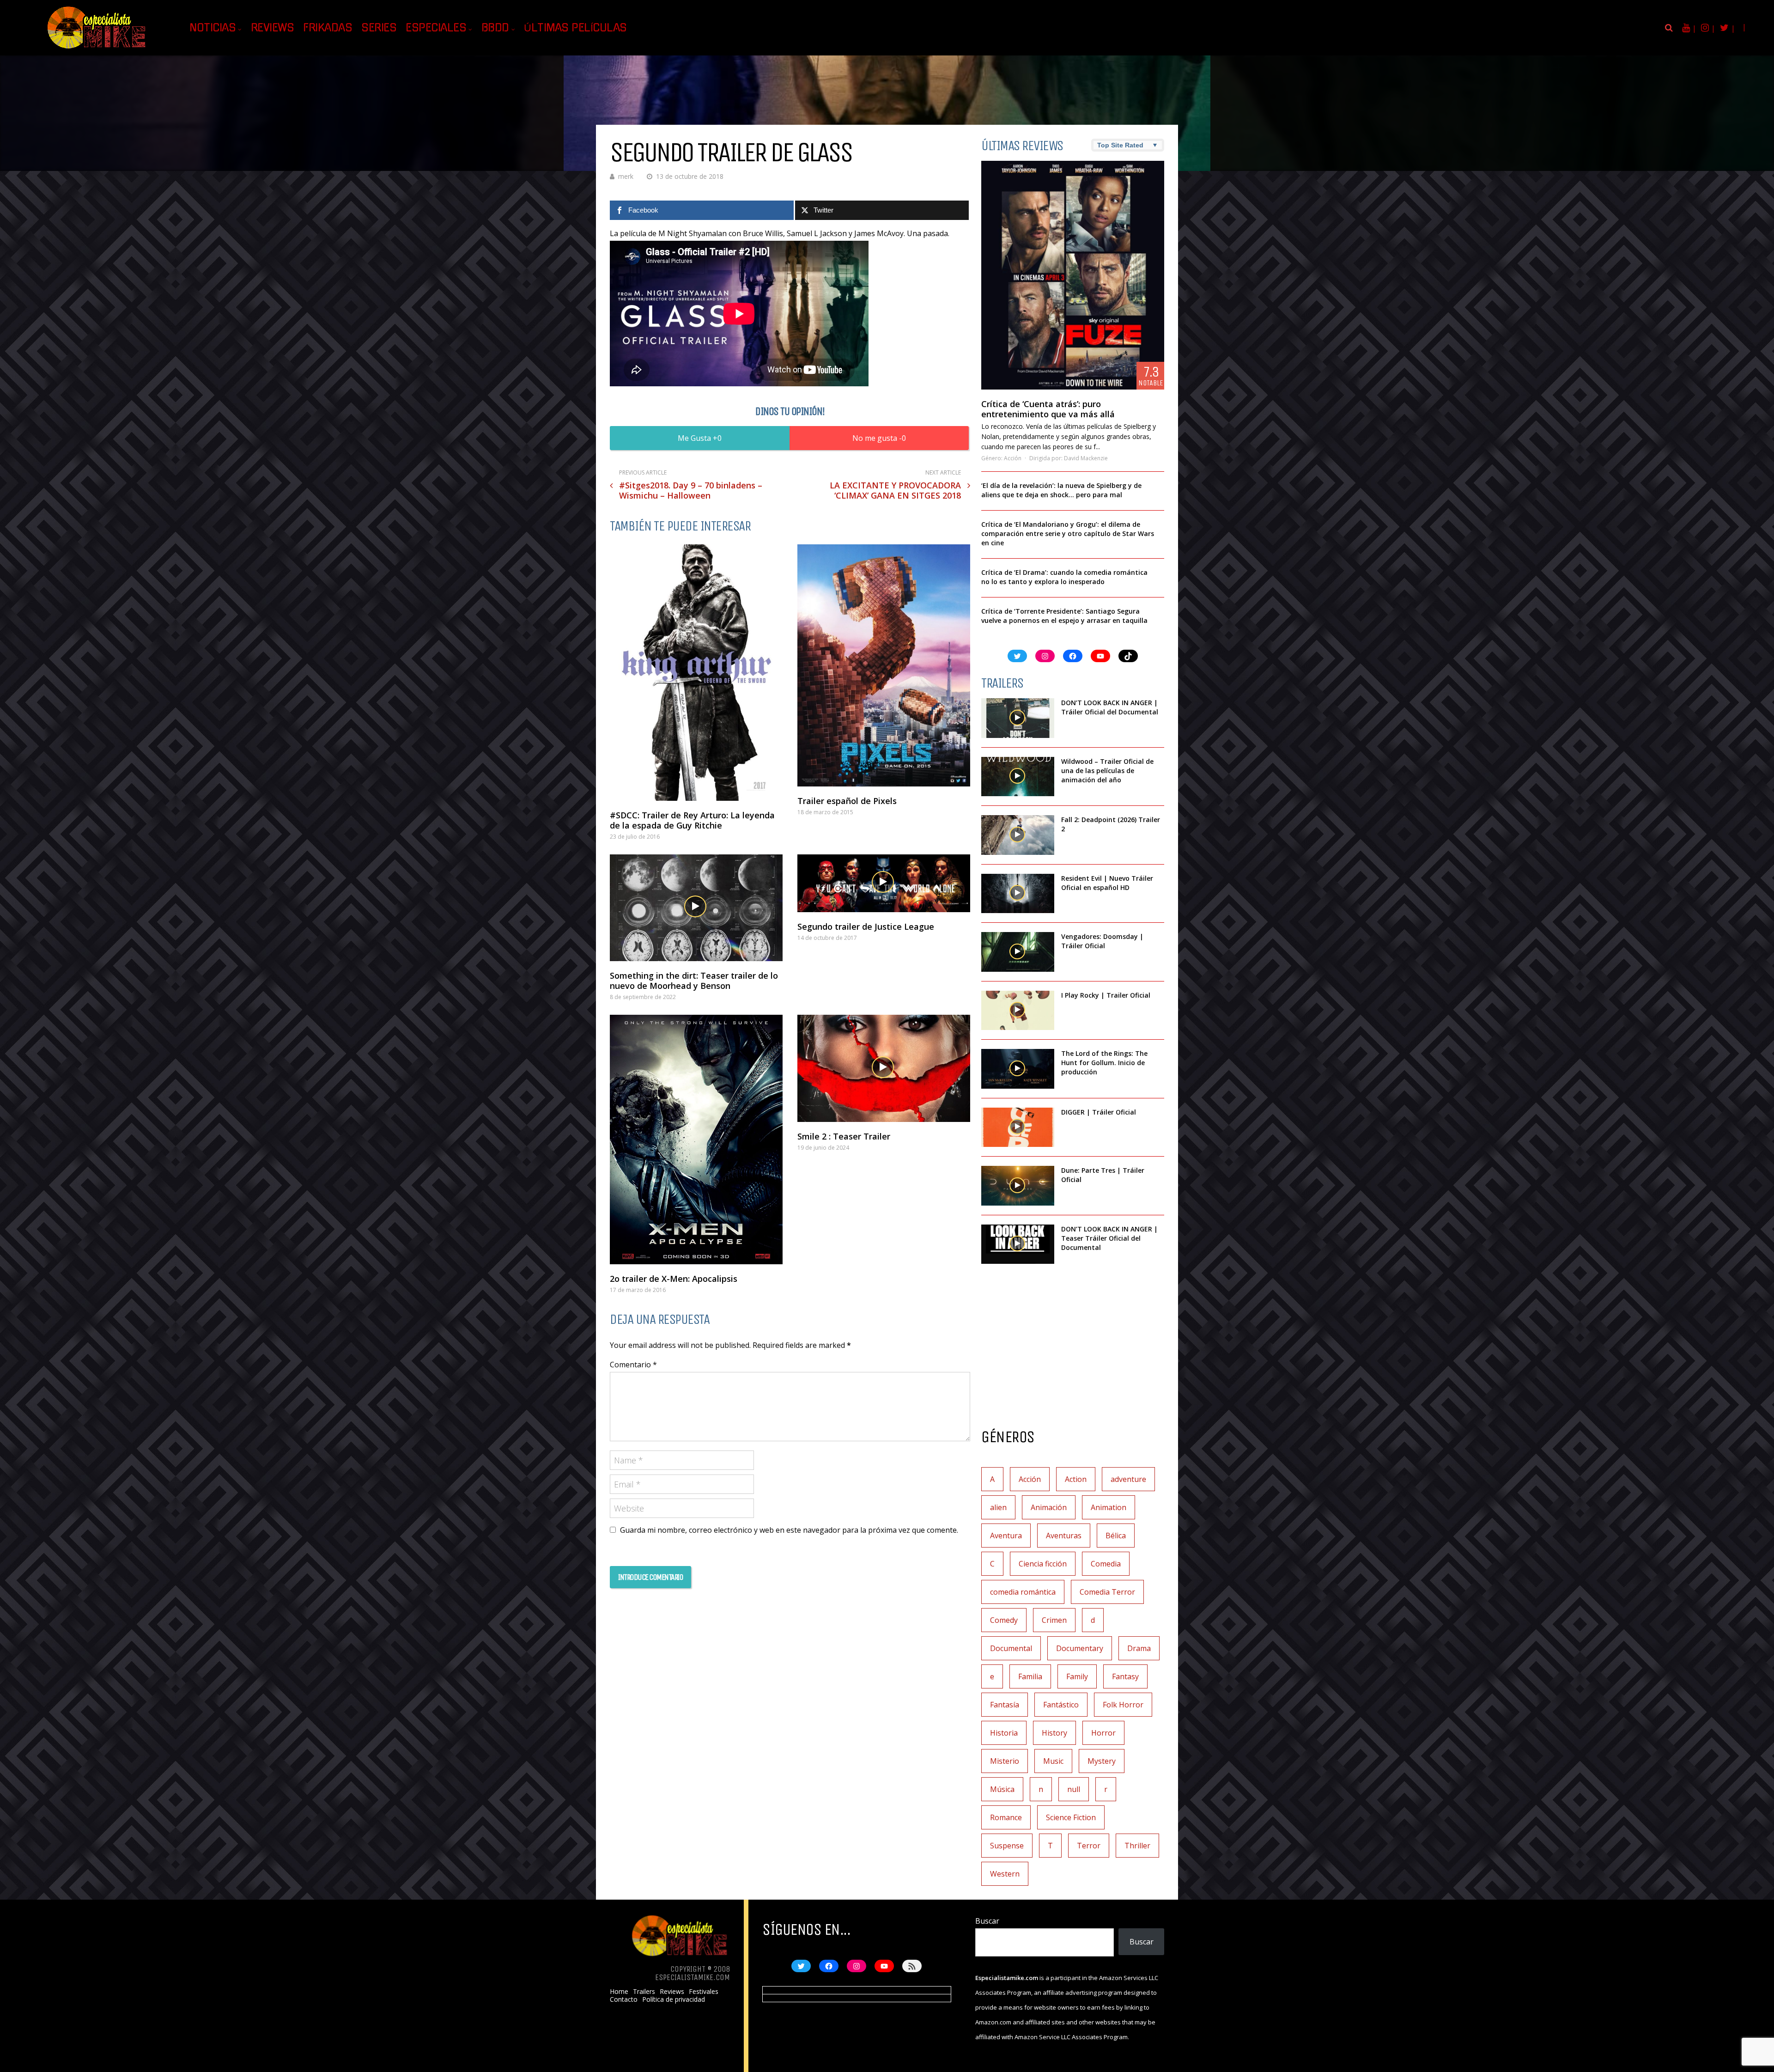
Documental (1011, 1648)
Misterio (1005, 1761)
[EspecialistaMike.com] (97, 49)
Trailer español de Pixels (847, 801)
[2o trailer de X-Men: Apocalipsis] (696, 1140)
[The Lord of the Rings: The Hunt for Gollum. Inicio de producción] (1018, 1069)
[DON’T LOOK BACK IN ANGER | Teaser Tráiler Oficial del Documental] (1018, 1244)
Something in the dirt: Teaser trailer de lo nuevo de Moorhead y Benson (694, 981)
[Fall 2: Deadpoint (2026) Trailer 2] (1018, 835)
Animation (1109, 1507)
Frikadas (328, 28)
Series (379, 28)
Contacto (624, 1999)
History (1054, 1733)
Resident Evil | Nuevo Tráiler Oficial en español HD (1107, 883)
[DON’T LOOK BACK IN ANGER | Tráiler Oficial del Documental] (1018, 718)
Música (1002, 1789)
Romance (1006, 1817)
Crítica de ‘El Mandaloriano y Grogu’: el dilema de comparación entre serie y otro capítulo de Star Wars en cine (1068, 533)
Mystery (1102, 1761)
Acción (1013, 458)
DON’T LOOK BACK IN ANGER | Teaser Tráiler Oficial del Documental (1109, 1238)
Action (1076, 1479)
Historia (1004, 1733)
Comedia (1106, 1564)
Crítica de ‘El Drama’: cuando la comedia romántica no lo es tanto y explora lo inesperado (1064, 577)
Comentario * (633, 1365)
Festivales (704, 1992)
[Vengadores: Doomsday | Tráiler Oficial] (1018, 952)
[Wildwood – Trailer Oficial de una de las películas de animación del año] (1018, 777)
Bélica (1116, 1536)
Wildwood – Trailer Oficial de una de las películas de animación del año (1107, 771)
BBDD (495, 28)
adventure (1128, 1479)
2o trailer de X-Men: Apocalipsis (674, 1279)
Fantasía (1005, 1705)
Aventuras (1064, 1536)
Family (1077, 1676)
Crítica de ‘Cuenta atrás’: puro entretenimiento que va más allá (1048, 409)
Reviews (273, 28)
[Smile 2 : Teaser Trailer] (884, 1068)
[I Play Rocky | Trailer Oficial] (1018, 1011)
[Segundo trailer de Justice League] (884, 883)
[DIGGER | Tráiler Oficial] (1018, 1127)
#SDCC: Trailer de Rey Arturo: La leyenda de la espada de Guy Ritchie (692, 820)
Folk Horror (1123, 1705)
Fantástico (1061, 1705)
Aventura (1006, 1536)
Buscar (987, 1921)
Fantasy (1125, 1676)
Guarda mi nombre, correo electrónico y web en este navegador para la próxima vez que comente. (789, 1530)
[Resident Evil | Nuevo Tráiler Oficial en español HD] (1018, 894)
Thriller (1137, 1846)
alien (998, 1507)
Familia (1030, 1676)
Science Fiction (1071, 1817)
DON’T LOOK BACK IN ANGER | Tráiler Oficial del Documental (1111, 707)
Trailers (644, 1992)
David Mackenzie (1086, 458)
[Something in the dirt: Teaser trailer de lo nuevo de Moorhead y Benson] (696, 908)
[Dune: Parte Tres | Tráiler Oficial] (1018, 1186)
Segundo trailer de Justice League (866, 926)
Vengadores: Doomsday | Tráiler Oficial (1102, 941)
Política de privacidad (674, 1999)
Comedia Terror (1107, 1592)
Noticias (213, 28)
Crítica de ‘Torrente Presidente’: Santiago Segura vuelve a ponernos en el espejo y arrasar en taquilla (1064, 616)
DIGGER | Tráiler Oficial (1099, 1112)
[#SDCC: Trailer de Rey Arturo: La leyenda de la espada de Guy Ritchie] (696, 673)
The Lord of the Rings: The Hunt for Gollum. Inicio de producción (1104, 1063)
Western (1005, 1874)
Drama (1139, 1648)
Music (1053, 1761)
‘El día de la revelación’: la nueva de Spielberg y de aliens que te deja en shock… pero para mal (1061, 490)
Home (619, 1992)
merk (626, 176)
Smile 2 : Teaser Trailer (844, 1136)
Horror (1103, 1733)
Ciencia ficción (1043, 1564)
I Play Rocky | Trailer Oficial (1106, 995)
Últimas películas (575, 28)
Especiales (436, 28)
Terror (1089, 1846)
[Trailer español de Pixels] (884, 665)
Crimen (1054, 1620)
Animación (1049, 1507)
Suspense (1007, 1846)
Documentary (1080, 1648)
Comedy (1004, 1620)
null (1074, 1789)
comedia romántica (1023, 1592)
